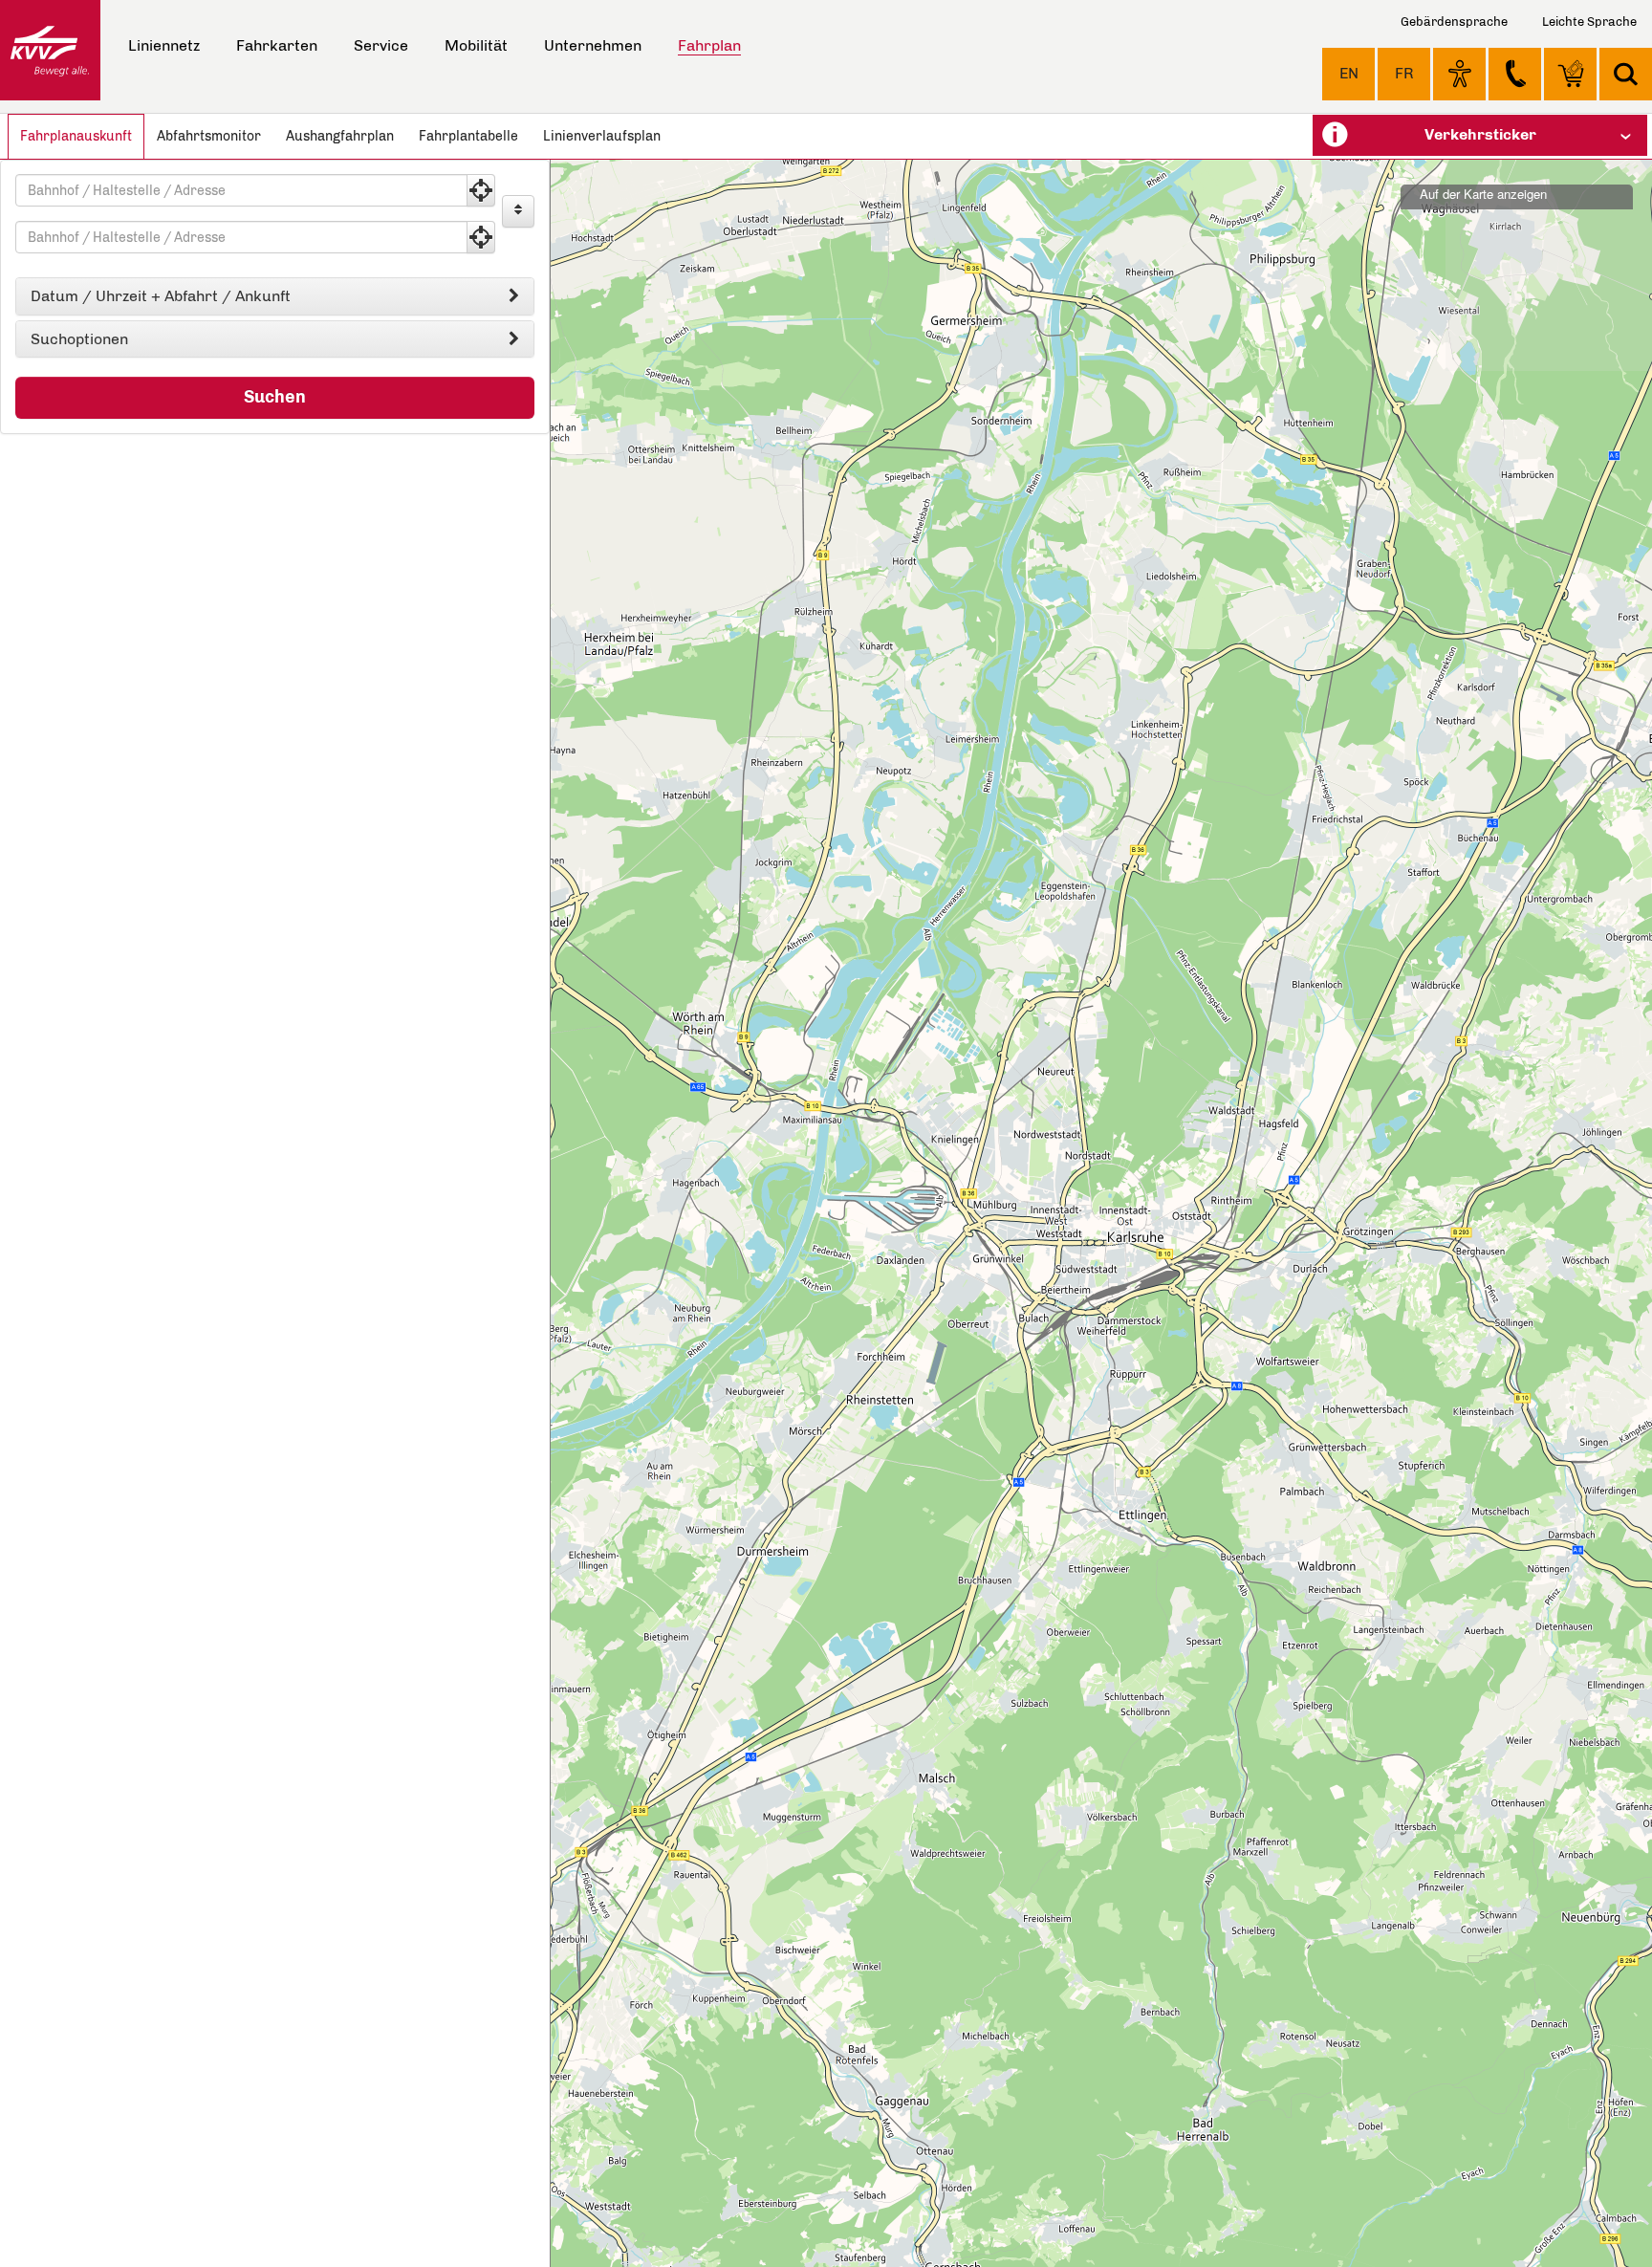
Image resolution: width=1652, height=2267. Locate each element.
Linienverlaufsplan (602, 136)
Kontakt (1515, 74)
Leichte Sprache (1589, 22)
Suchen (275, 397)
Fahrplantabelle (468, 136)
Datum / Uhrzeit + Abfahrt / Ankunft (161, 296)
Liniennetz (164, 45)
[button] (1480, 135)
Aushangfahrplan (340, 136)
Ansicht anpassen (1459, 74)
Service (381, 45)
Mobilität (476, 45)
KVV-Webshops (1570, 74)
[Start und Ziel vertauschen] (518, 211)
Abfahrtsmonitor (209, 136)
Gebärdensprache (1454, 22)
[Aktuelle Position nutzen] (481, 190)
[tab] (275, 296)
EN (1349, 73)
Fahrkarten (277, 45)
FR (1404, 73)
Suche (1626, 74)
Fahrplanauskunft (76, 136)
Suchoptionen (79, 339)
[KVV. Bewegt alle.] (50, 50)
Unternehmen (593, 45)
